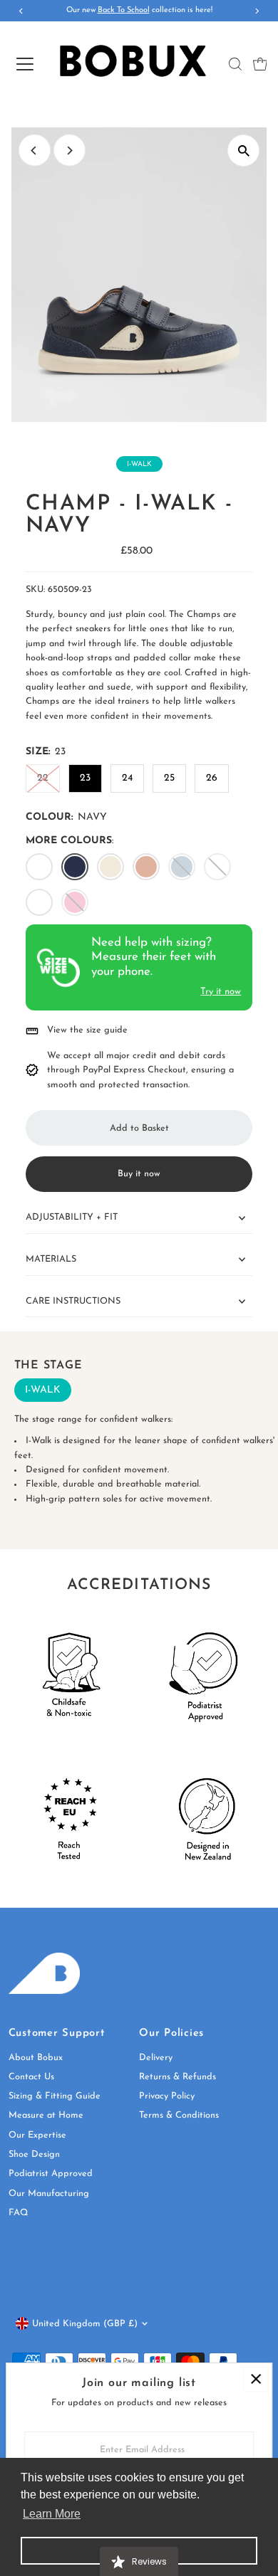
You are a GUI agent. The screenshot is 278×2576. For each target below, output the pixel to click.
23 (85, 778)
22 (43, 778)
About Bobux (36, 2058)
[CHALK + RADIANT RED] (39, 867)
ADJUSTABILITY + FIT (72, 1217)
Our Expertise (37, 2135)
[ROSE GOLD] (146, 867)
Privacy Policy (167, 2096)
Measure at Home (46, 2115)
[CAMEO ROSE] (75, 902)
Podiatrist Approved (51, 2174)
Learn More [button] (52, 2514)
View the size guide (87, 1030)
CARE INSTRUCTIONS (73, 1301)
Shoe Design (34, 2154)
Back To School (124, 10)
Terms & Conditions (179, 2115)
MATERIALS (51, 1259)
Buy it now (139, 1174)
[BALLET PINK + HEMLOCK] (110, 867)
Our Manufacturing (49, 2194)
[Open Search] (235, 64)
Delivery (156, 2058)
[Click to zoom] (243, 151)
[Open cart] (260, 64)
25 (169, 778)
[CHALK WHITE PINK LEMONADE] (217, 867)
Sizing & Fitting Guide (55, 2096)
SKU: (35, 590)
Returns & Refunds (177, 2077)
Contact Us (31, 2077)
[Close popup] (256, 2379)
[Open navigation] (24, 64)
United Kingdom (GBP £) (85, 2324)
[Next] (69, 151)
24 (127, 778)
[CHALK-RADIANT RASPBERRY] (39, 902)
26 (212, 778)
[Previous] (35, 151)
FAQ (18, 2213)
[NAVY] (75, 867)
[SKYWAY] (182, 867)
